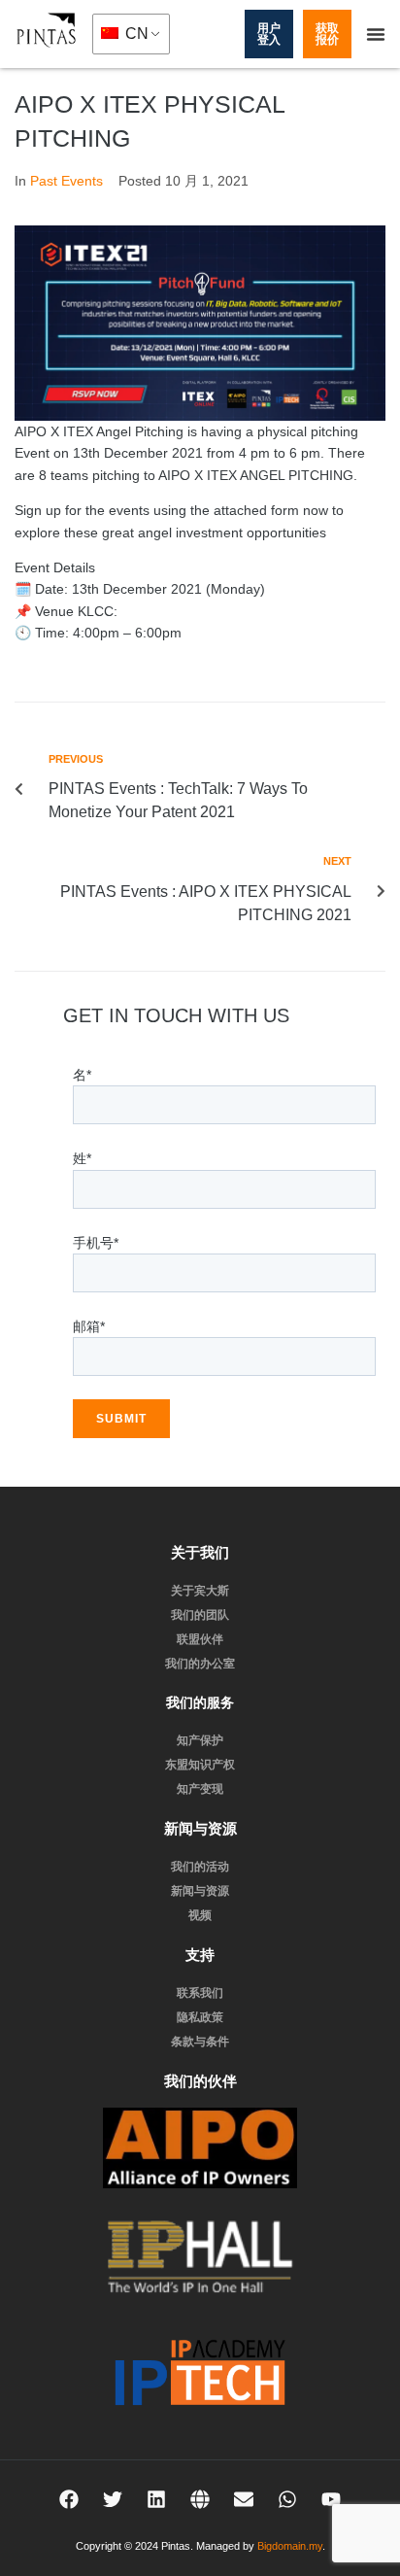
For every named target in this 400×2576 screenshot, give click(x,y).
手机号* (96, 1243)
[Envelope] (244, 2499)
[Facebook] (69, 2499)
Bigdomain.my (290, 2546)
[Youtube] (331, 2499)
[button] (376, 34)
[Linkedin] (156, 2499)
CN (135, 34)
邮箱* (89, 1326)
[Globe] (200, 2499)
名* (82, 1075)
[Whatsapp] (287, 2499)
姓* (82, 1158)
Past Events (67, 181)
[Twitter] (113, 2499)
